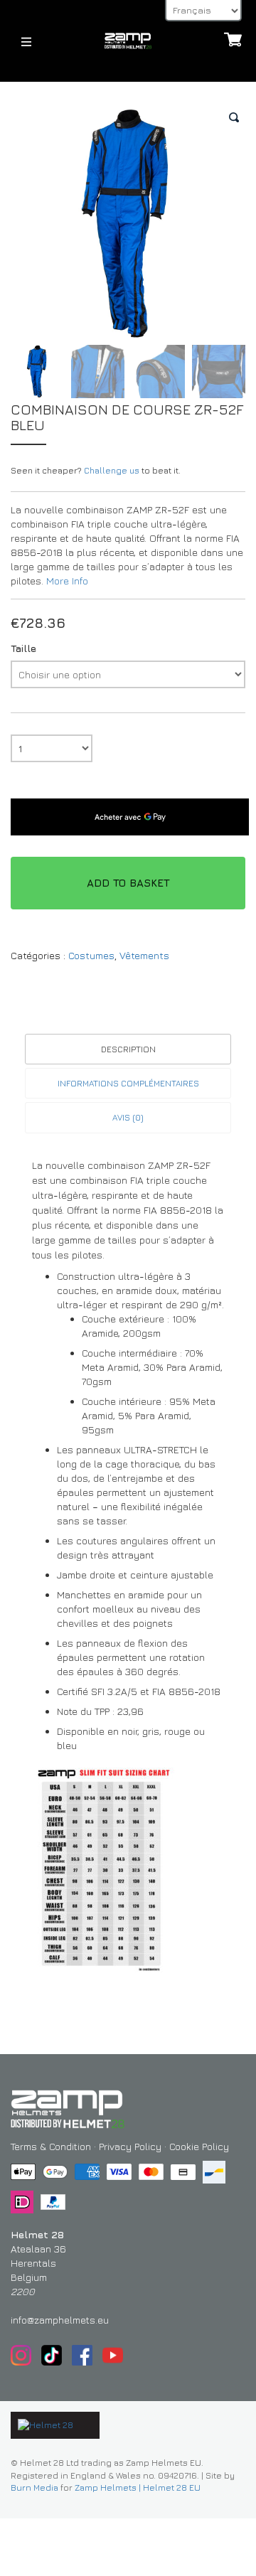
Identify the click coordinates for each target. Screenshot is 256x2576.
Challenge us (112, 471)
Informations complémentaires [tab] (128, 1083)
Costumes (91, 955)
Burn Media (34, 2487)
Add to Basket (128, 883)
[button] (235, 117)
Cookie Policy (199, 2146)
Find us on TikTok (52, 2355)
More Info (67, 581)
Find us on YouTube (113, 2355)
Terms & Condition (51, 2146)
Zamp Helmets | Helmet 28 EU (138, 2487)
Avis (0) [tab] (128, 1117)
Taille (23, 648)
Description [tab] (128, 1049)
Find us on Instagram (21, 2355)
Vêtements (144, 955)
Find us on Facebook (82, 2355)
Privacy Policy (130, 2146)
